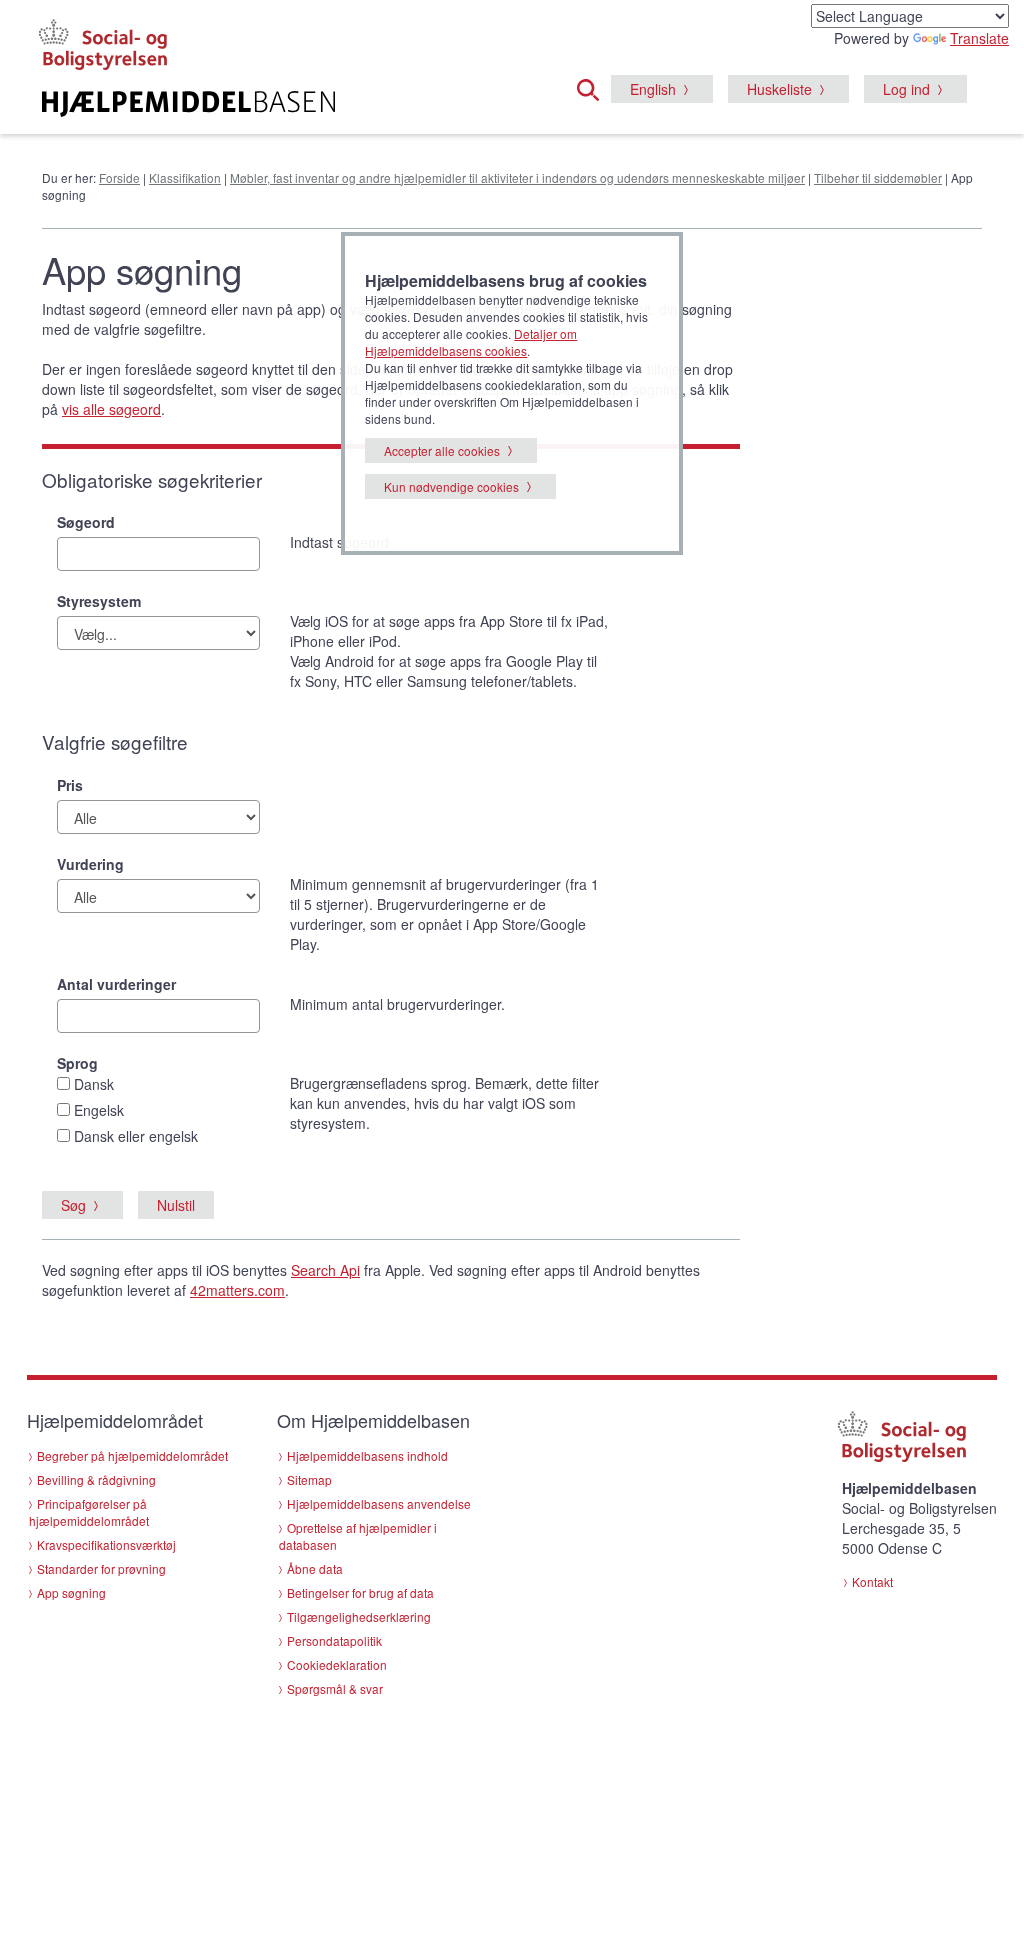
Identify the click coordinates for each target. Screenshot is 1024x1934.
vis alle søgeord (111, 409)
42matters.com (237, 1290)
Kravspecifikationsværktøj (106, 1544)
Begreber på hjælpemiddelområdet (132, 1455)
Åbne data (315, 1568)
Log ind (906, 89)
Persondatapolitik (334, 1640)
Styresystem (99, 601)
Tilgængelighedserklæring (359, 1616)
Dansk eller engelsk (136, 1136)
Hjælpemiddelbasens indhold (367, 1455)
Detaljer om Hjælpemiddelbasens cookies (471, 342)
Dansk (94, 1084)
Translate (979, 38)
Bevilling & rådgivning (96, 1479)
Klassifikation (185, 177)
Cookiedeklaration (337, 1664)
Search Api (325, 1270)
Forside (119, 177)
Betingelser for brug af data (360, 1592)
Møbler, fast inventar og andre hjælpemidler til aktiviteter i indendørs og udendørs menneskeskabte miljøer (517, 177)
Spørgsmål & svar (335, 1688)
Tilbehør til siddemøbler (878, 177)
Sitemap (309, 1479)
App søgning (71, 1592)
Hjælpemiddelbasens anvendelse (379, 1503)
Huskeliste (779, 89)
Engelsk (99, 1110)
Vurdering (90, 864)
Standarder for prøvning (101, 1568)
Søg (73, 1205)
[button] (594, 87)
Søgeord (86, 522)
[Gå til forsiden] (188, 104)
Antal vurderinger (116, 984)
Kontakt (872, 1581)
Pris (70, 785)
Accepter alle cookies (442, 450)
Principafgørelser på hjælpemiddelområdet (89, 1512)
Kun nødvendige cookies (451, 486)
